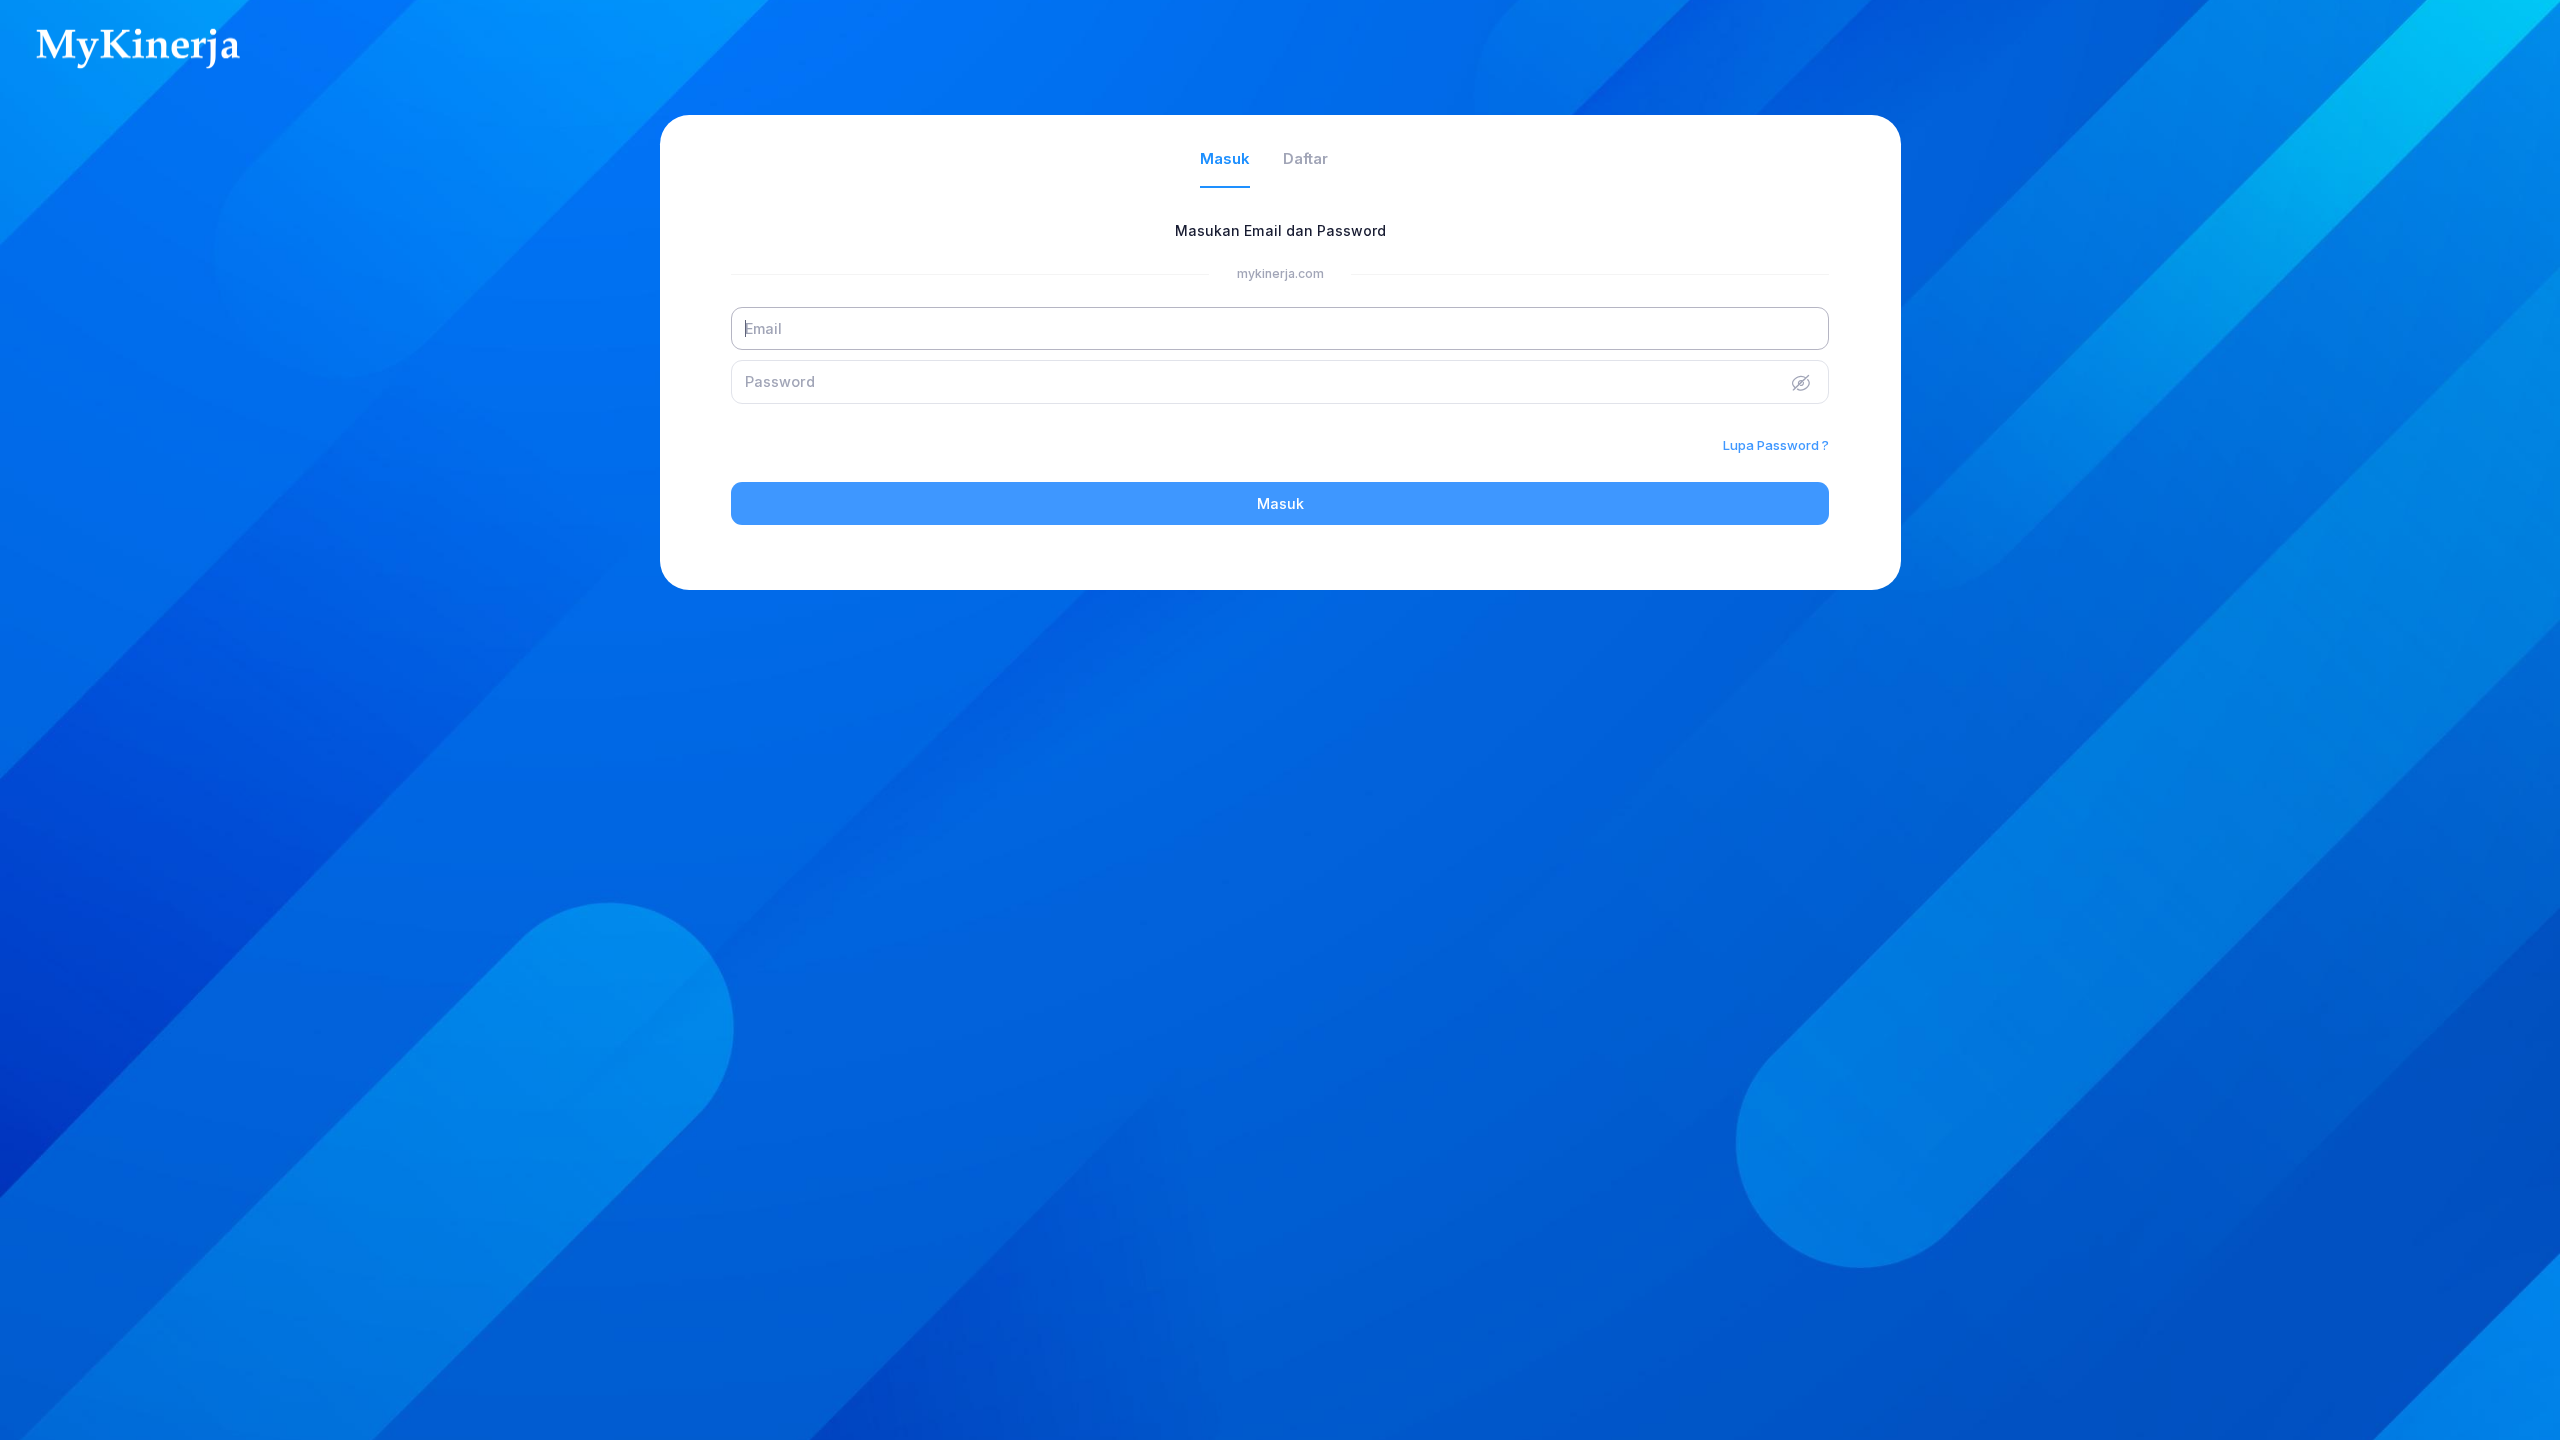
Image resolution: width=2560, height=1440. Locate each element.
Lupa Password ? (1776, 445)
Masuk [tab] (1225, 159)
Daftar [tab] (1305, 159)
